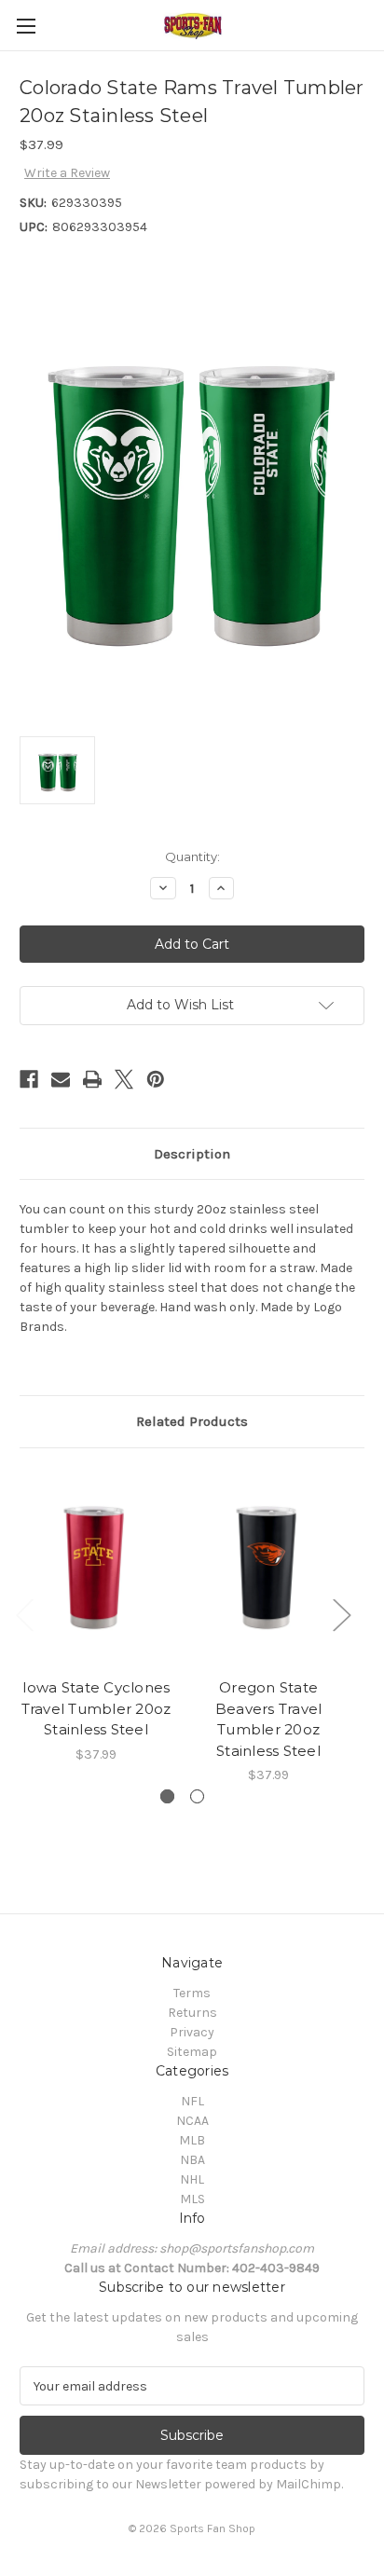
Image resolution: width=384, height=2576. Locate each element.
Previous (24, 1614)
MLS (192, 2199)
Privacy (192, 2032)
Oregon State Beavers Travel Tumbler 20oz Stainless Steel (269, 1719)
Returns (192, 2013)
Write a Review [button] (67, 173)
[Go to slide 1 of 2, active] (167, 1796)
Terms (192, 1993)
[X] (124, 1079)
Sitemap (192, 2052)
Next (341, 1614)
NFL (192, 2101)
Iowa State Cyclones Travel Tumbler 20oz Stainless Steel (96, 1708)
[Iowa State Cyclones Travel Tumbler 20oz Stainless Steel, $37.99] (96, 1568)
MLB (192, 2140)
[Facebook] (29, 1079)
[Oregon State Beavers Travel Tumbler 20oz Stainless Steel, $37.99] (268, 1568)
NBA (192, 2160)
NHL (192, 2179)
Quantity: (192, 856)
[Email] (61, 1079)
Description (192, 1154)
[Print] (92, 1079)
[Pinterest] (156, 1079)
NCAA (192, 2121)
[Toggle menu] (26, 26)
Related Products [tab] (192, 1421)
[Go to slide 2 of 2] (197, 1796)
